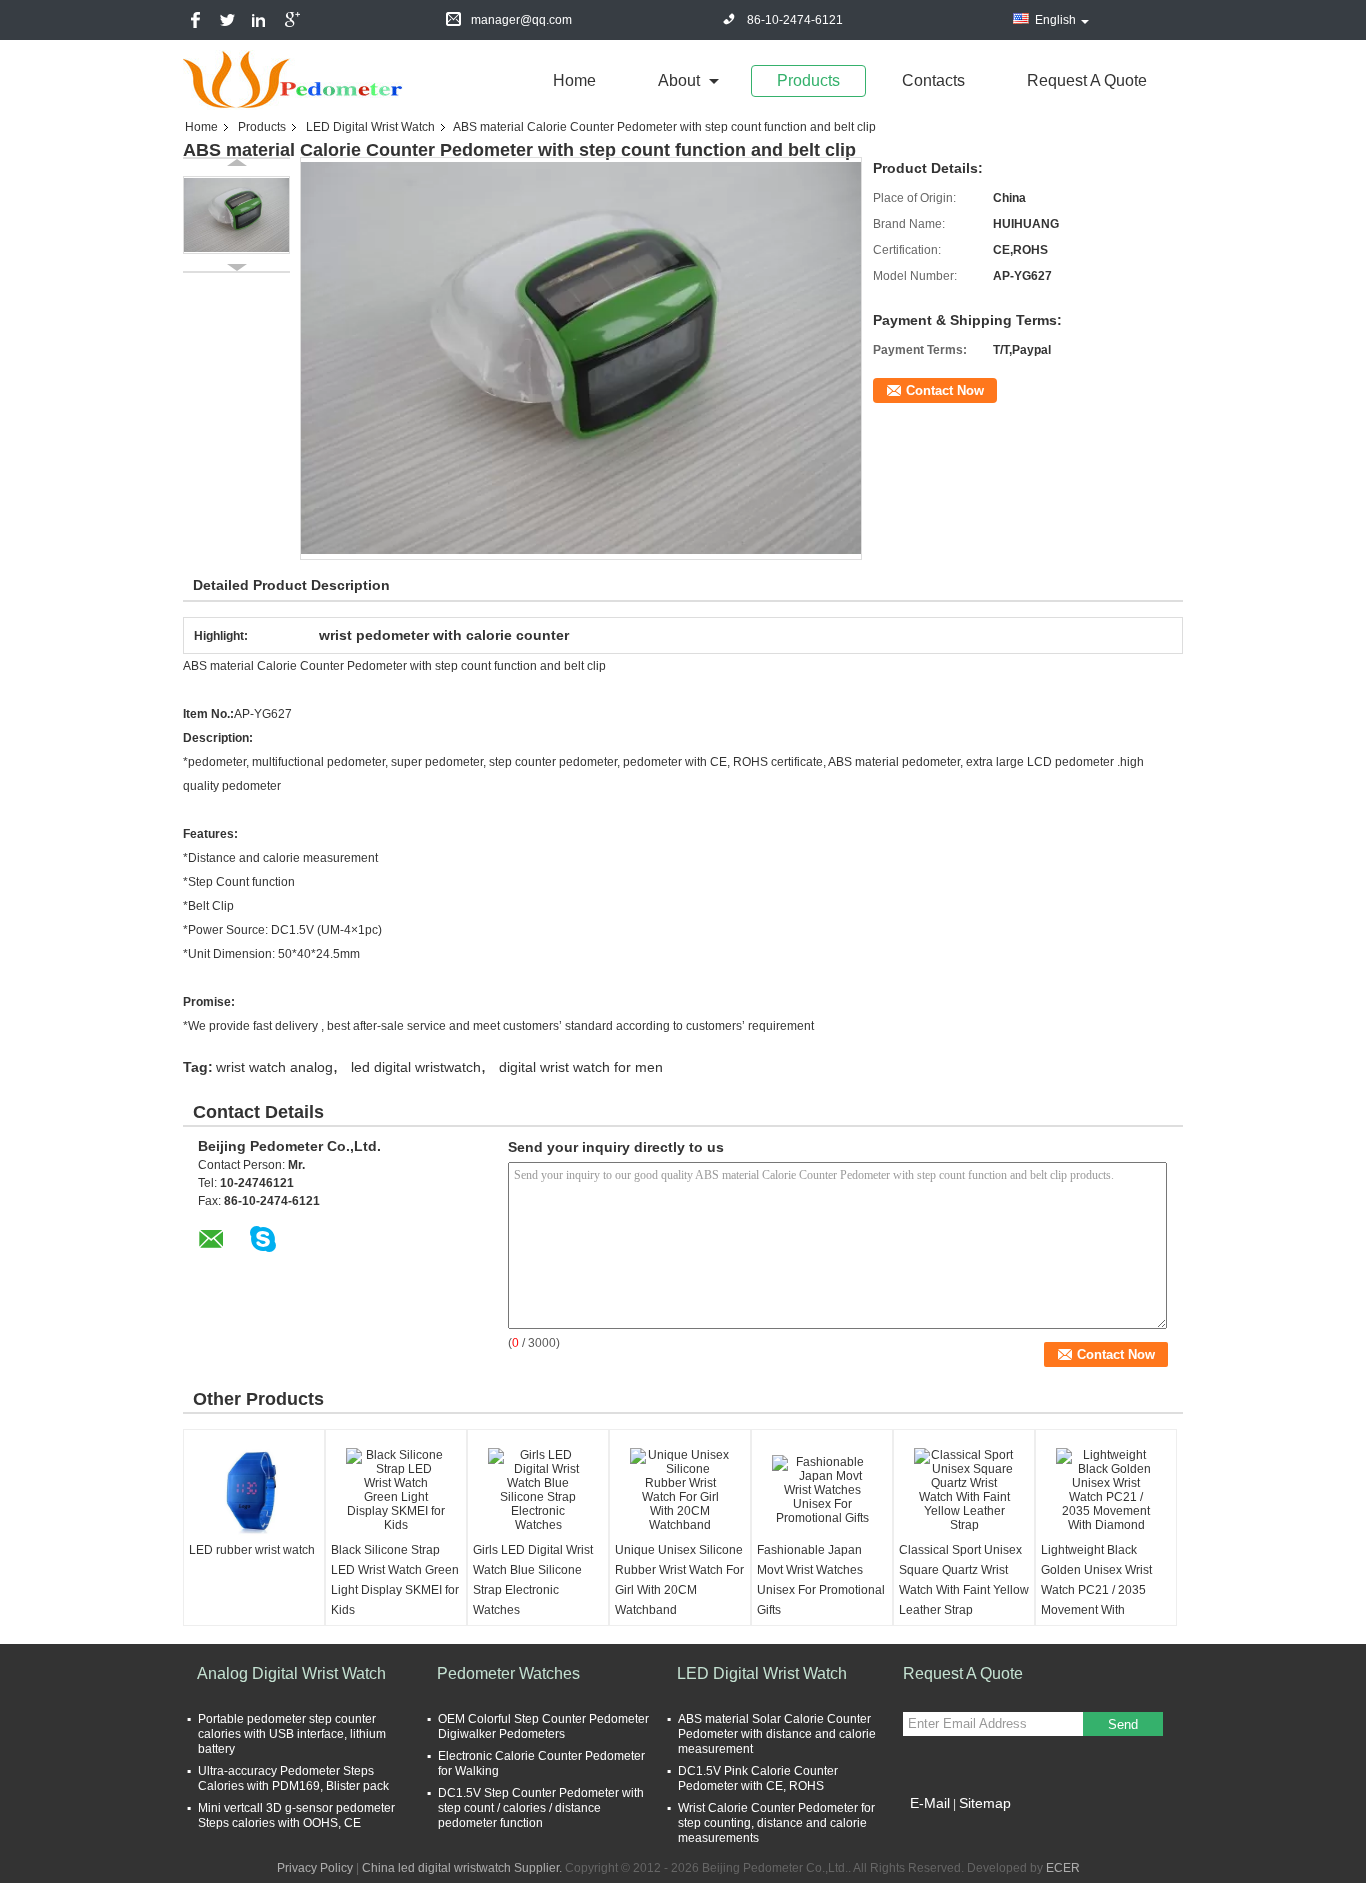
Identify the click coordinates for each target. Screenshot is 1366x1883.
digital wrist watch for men (581, 1067)
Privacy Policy (315, 1868)
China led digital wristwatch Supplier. (463, 1868)
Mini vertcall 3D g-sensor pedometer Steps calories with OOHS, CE (296, 1815)
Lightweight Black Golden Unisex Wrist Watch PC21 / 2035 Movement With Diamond (1096, 1590)
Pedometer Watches (508, 1673)
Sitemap (985, 1803)
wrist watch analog (274, 1067)
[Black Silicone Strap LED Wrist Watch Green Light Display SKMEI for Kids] (396, 1490)
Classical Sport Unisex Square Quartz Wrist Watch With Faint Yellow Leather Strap (964, 1580)
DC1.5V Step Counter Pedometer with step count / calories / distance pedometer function (541, 1808)
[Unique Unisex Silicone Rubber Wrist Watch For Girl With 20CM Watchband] (680, 1490)
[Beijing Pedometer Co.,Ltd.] (293, 79)
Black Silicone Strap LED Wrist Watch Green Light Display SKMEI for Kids (395, 1580)
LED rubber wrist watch (252, 1550)
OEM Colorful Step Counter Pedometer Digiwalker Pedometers (543, 1726)
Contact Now (945, 390)
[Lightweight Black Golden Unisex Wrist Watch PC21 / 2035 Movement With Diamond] (1106, 1490)
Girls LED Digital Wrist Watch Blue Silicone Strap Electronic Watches (533, 1580)
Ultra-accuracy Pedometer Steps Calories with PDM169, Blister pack (293, 1778)
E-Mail (930, 1803)
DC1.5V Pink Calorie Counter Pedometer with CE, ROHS (758, 1778)
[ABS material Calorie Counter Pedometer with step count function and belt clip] (236, 215)
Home (574, 80)
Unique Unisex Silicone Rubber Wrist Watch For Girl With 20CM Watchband (679, 1580)
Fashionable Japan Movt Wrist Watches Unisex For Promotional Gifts (821, 1580)
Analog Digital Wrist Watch (291, 1673)
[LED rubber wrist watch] (254, 1490)
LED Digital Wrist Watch (370, 127)
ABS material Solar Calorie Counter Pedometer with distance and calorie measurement (777, 1734)
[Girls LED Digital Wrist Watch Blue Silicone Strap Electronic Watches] (538, 1490)
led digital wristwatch (416, 1067)
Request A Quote (1087, 80)
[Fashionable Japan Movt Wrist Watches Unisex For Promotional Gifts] (822, 1490)
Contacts (933, 80)
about (679, 80)
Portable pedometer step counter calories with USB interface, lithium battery (292, 1734)
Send (1123, 1724)
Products (808, 80)
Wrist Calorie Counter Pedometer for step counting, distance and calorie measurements (776, 1823)
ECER (1063, 1868)
